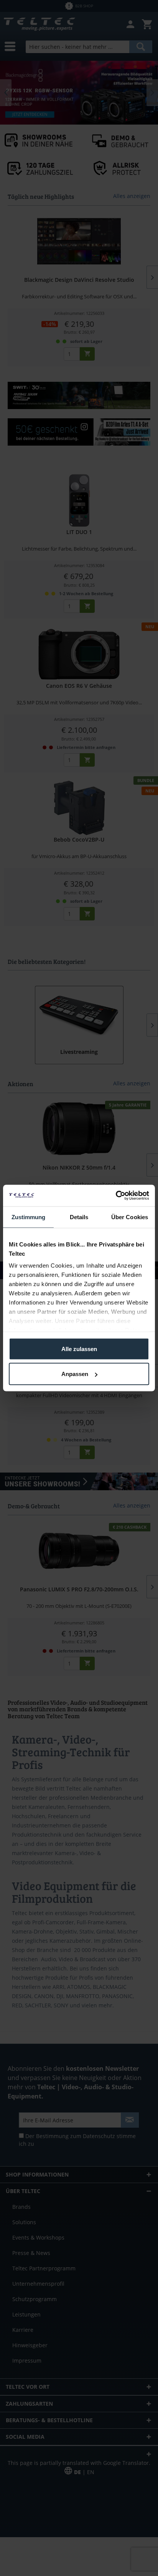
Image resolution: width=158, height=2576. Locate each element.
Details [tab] (79, 1217)
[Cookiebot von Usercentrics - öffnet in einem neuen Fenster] (116, 1196)
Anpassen (75, 1374)
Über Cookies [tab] (130, 1217)
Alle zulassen (79, 1349)
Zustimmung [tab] (29, 1217)
